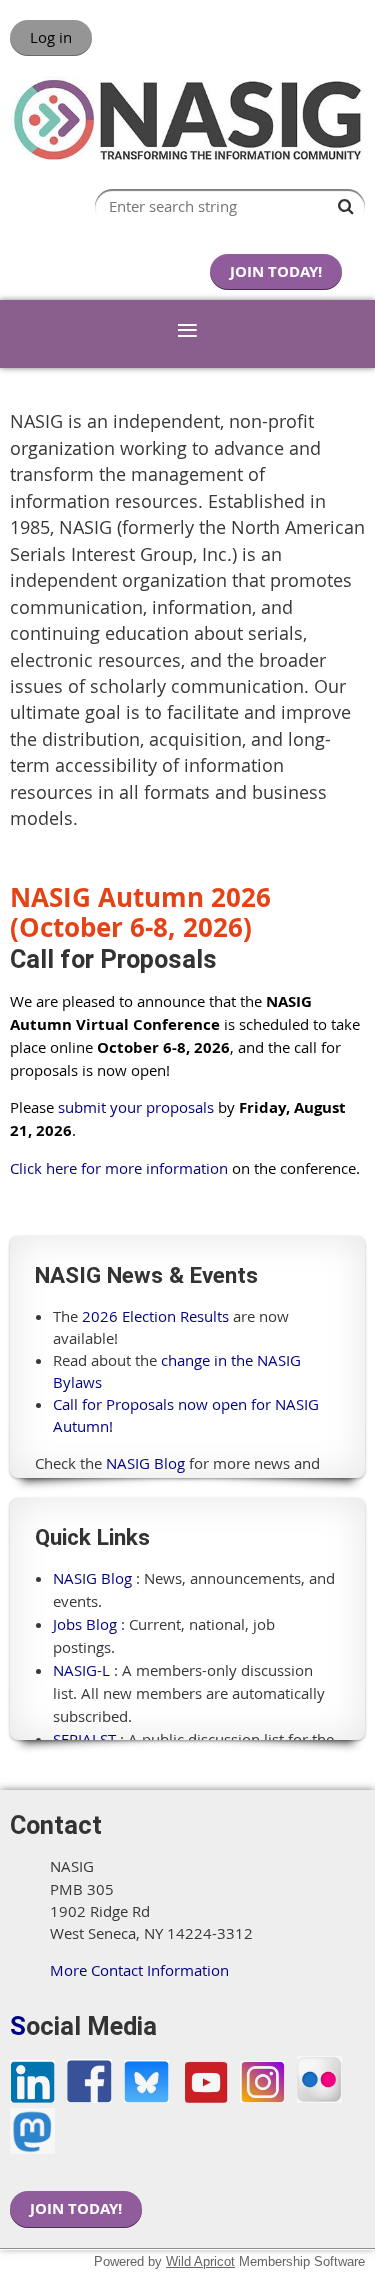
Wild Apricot (200, 2261)
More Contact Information (139, 1970)
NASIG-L (81, 1670)
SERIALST (84, 1739)
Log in (51, 37)
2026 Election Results (155, 1316)
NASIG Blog (145, 1463)
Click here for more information (119, 1168)
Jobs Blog (85, 1624)
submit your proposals (136, 1107)
